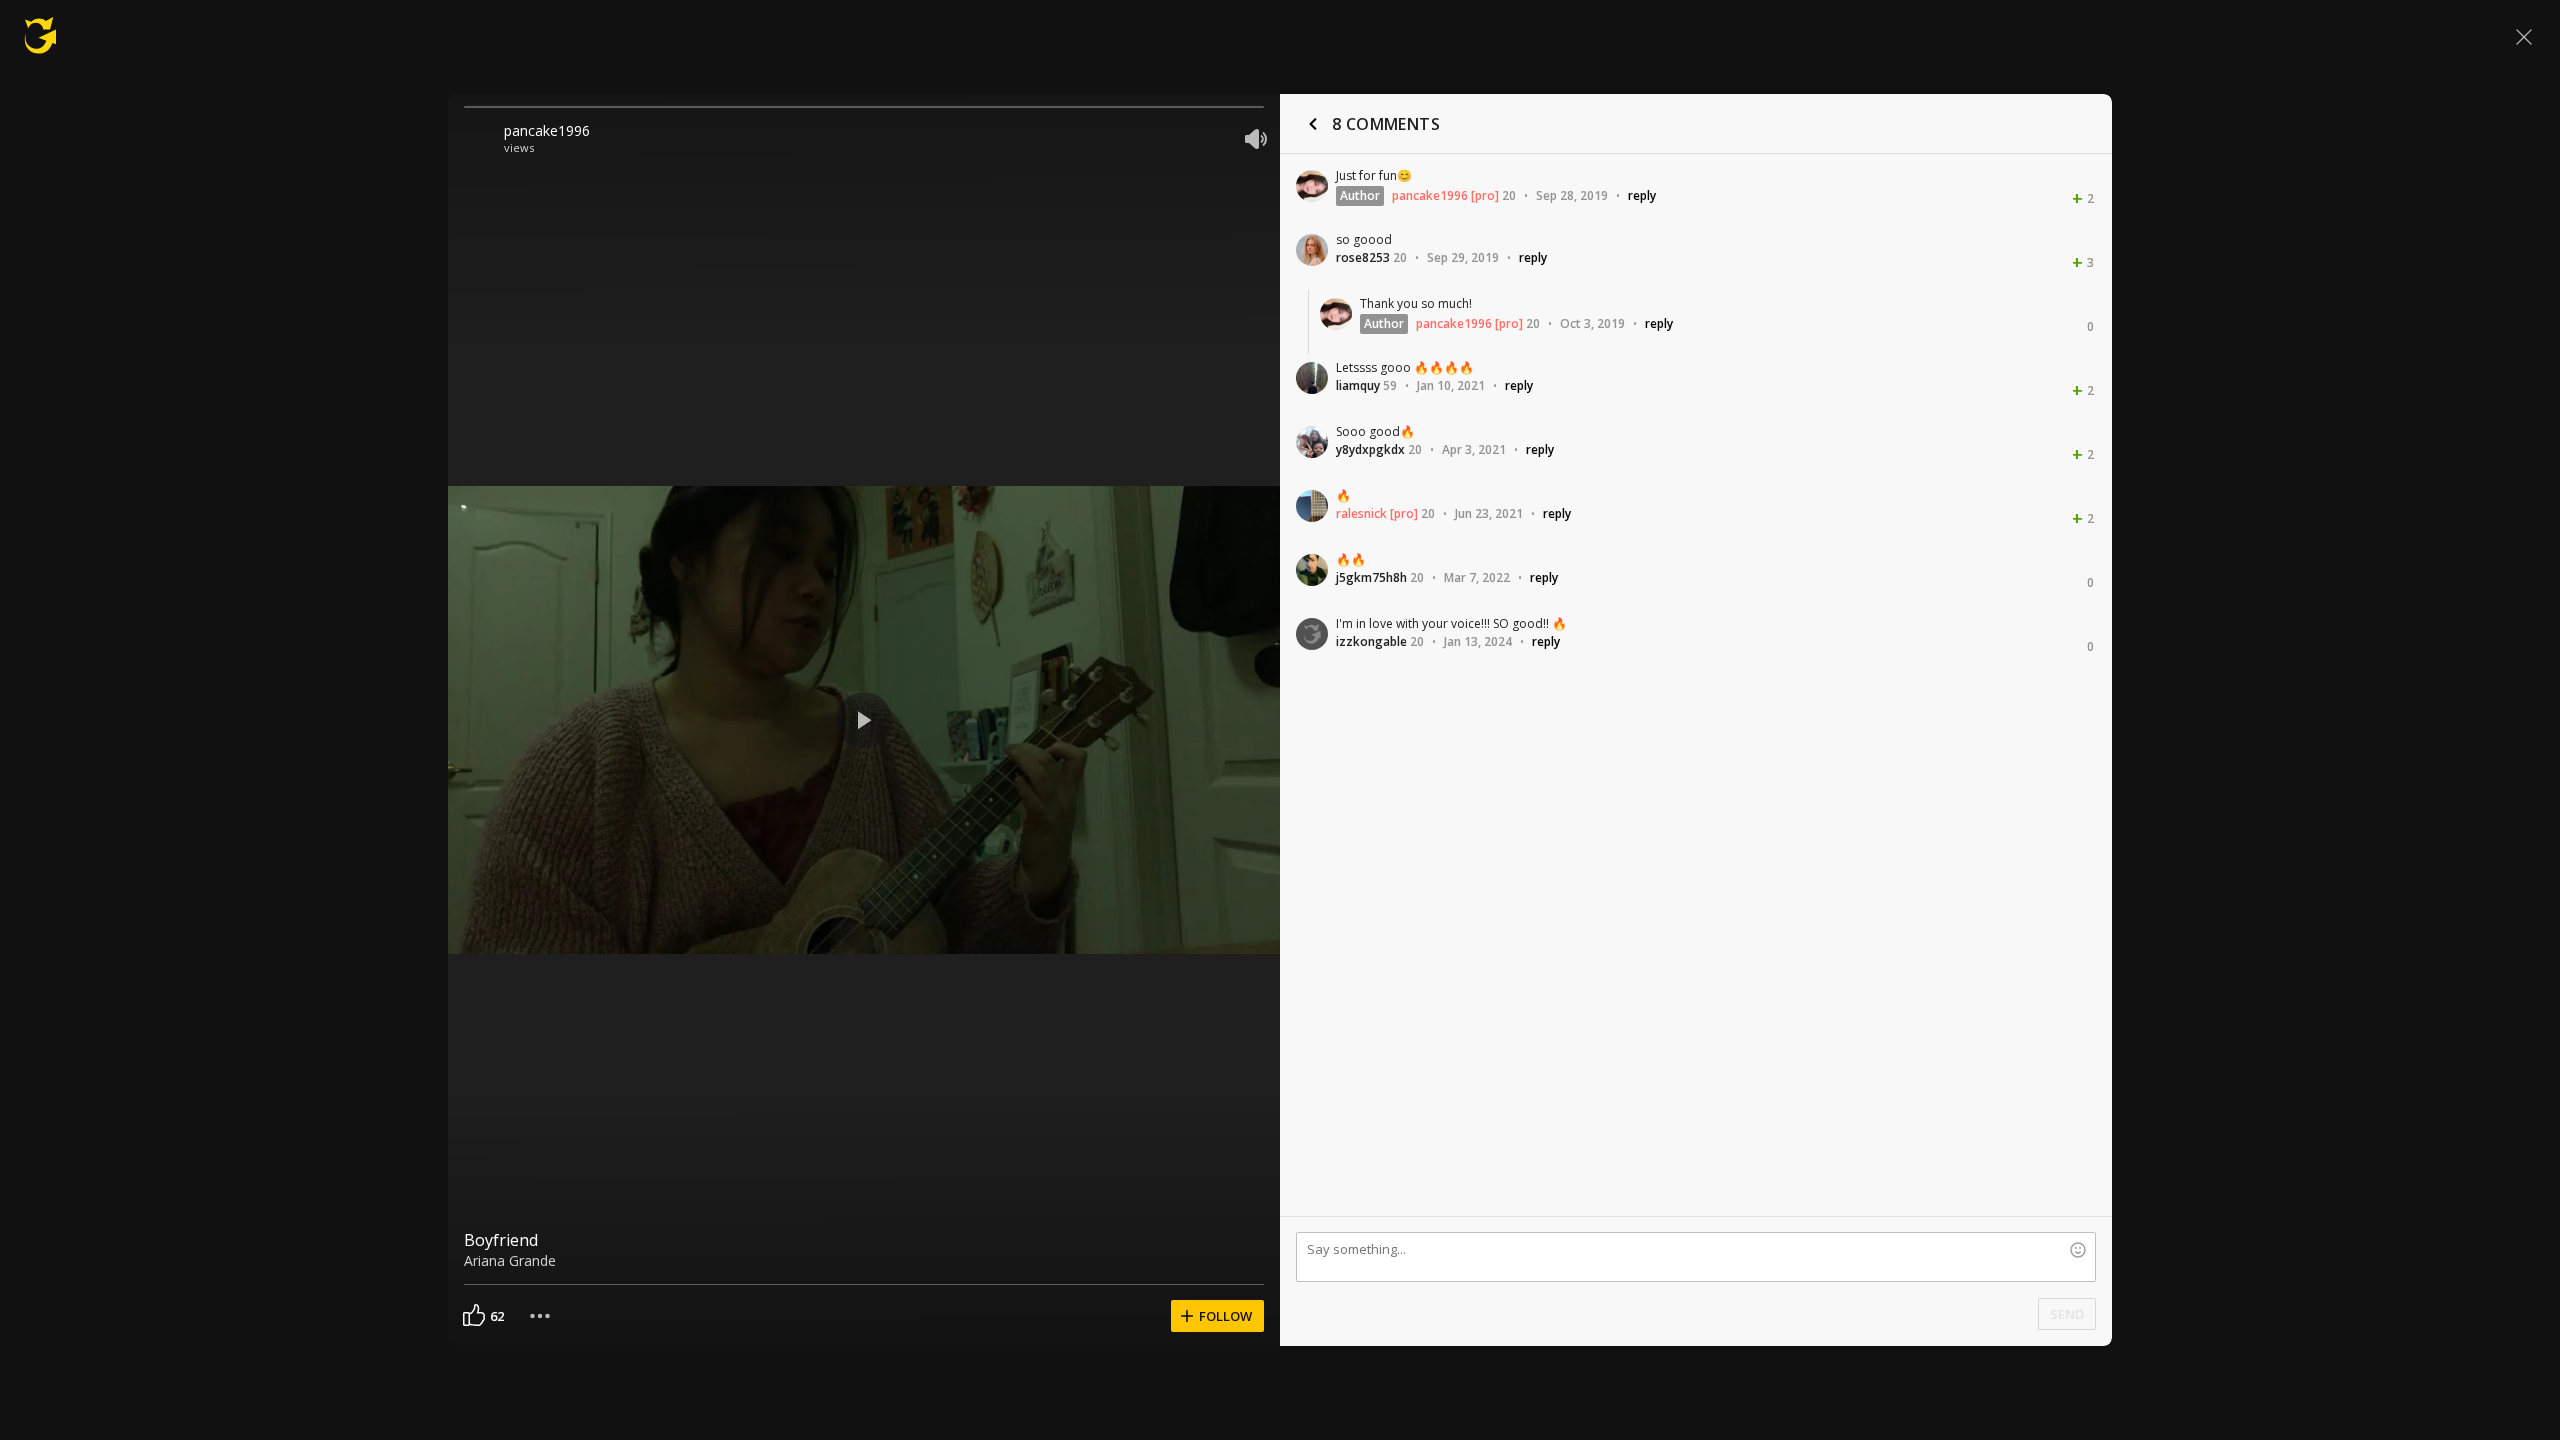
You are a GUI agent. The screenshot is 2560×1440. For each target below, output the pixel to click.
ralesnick (1361, 513)
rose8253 (1363, 257)
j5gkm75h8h (1371, 577)
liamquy (1358, 385)
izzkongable (1371, 641)
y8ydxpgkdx (1370, 449)
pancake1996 (547, 130)
